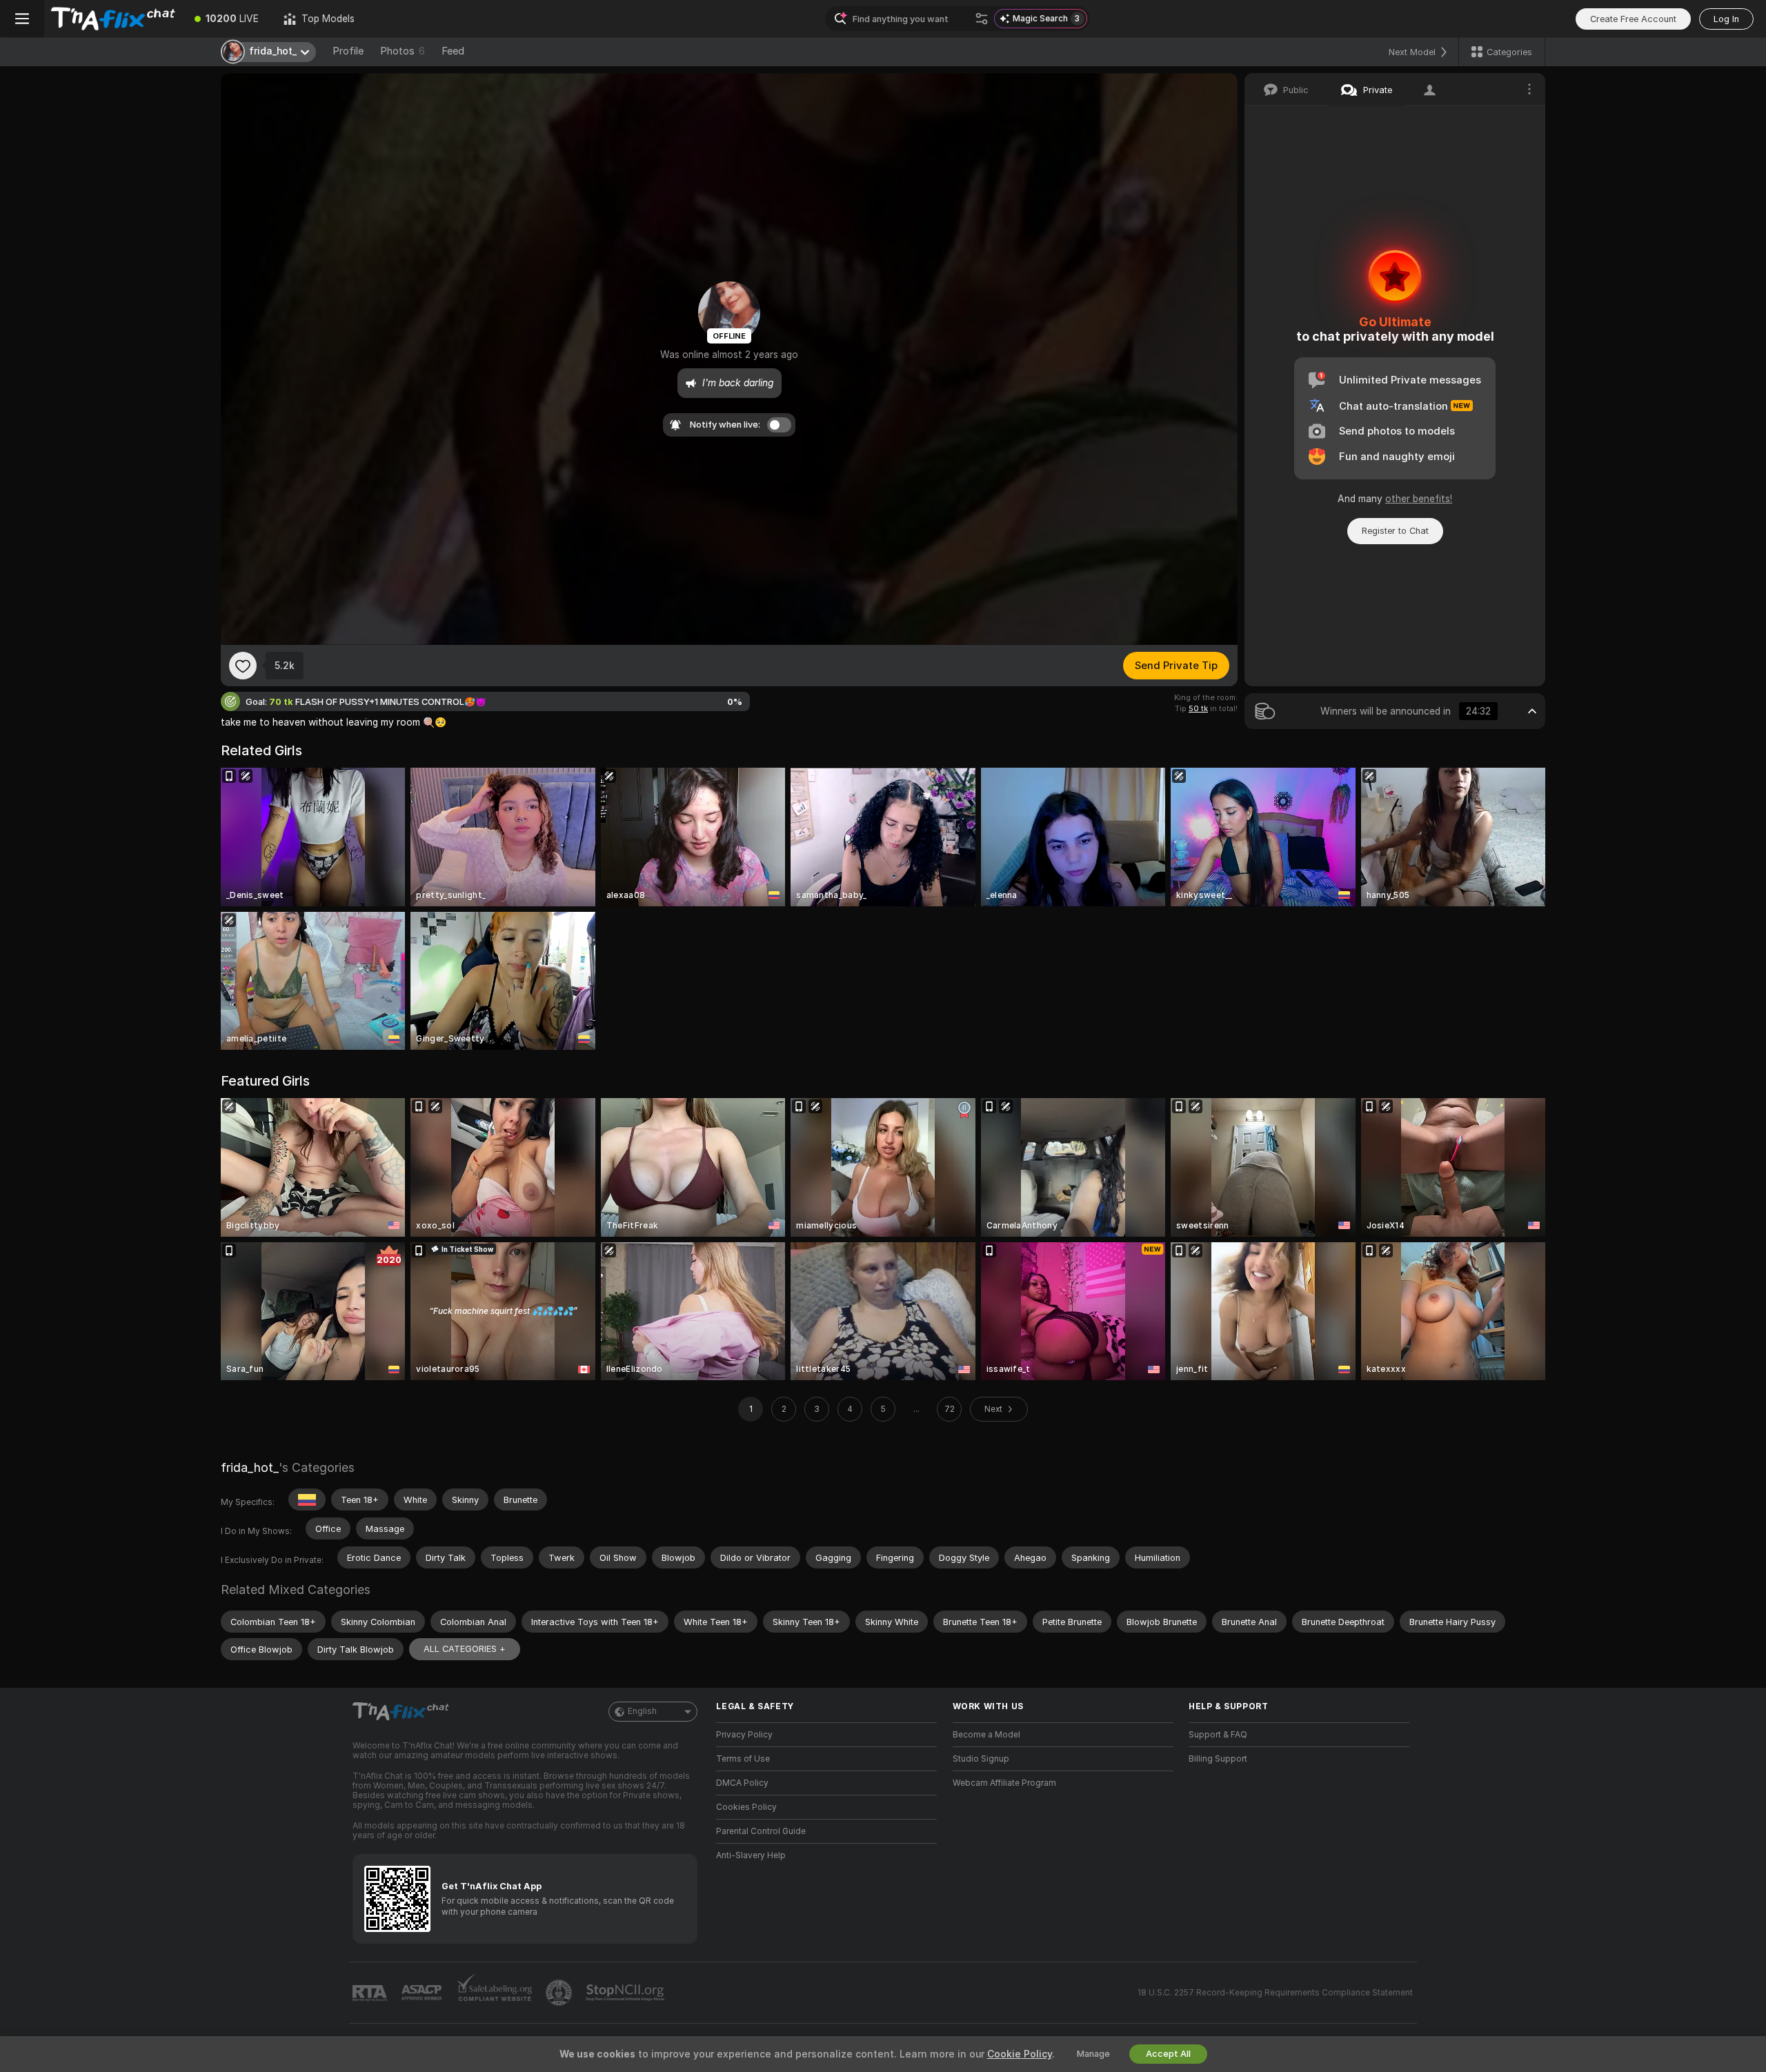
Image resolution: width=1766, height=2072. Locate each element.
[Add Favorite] (243, 666)
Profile (348, 51)
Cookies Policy (746, 1807)
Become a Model (986, 1735)
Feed (453, 51)
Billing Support (1218, 1759)
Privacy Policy (744, 1735)
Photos (403, 51)
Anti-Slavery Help (751, 1855)
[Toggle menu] (22, 19)
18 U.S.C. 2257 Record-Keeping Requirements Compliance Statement (1275, 1993)
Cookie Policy (1020, 2054)
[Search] (982, 19)
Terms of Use (743, 1759)
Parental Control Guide (761, 1831)
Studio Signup (981, 1759)
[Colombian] (307, 1500)
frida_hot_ (250, 1467)
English (642, 1711)
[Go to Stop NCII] (626, 1993)
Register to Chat (1395, 531)
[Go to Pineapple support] (560, 1993)
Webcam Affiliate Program (1004, 1783)
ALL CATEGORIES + (465, 1649)
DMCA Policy (742, 1783)
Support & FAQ (1218, 1735)
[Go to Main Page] (113, 19)
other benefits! (1419, 499)
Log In (1726, 19)
